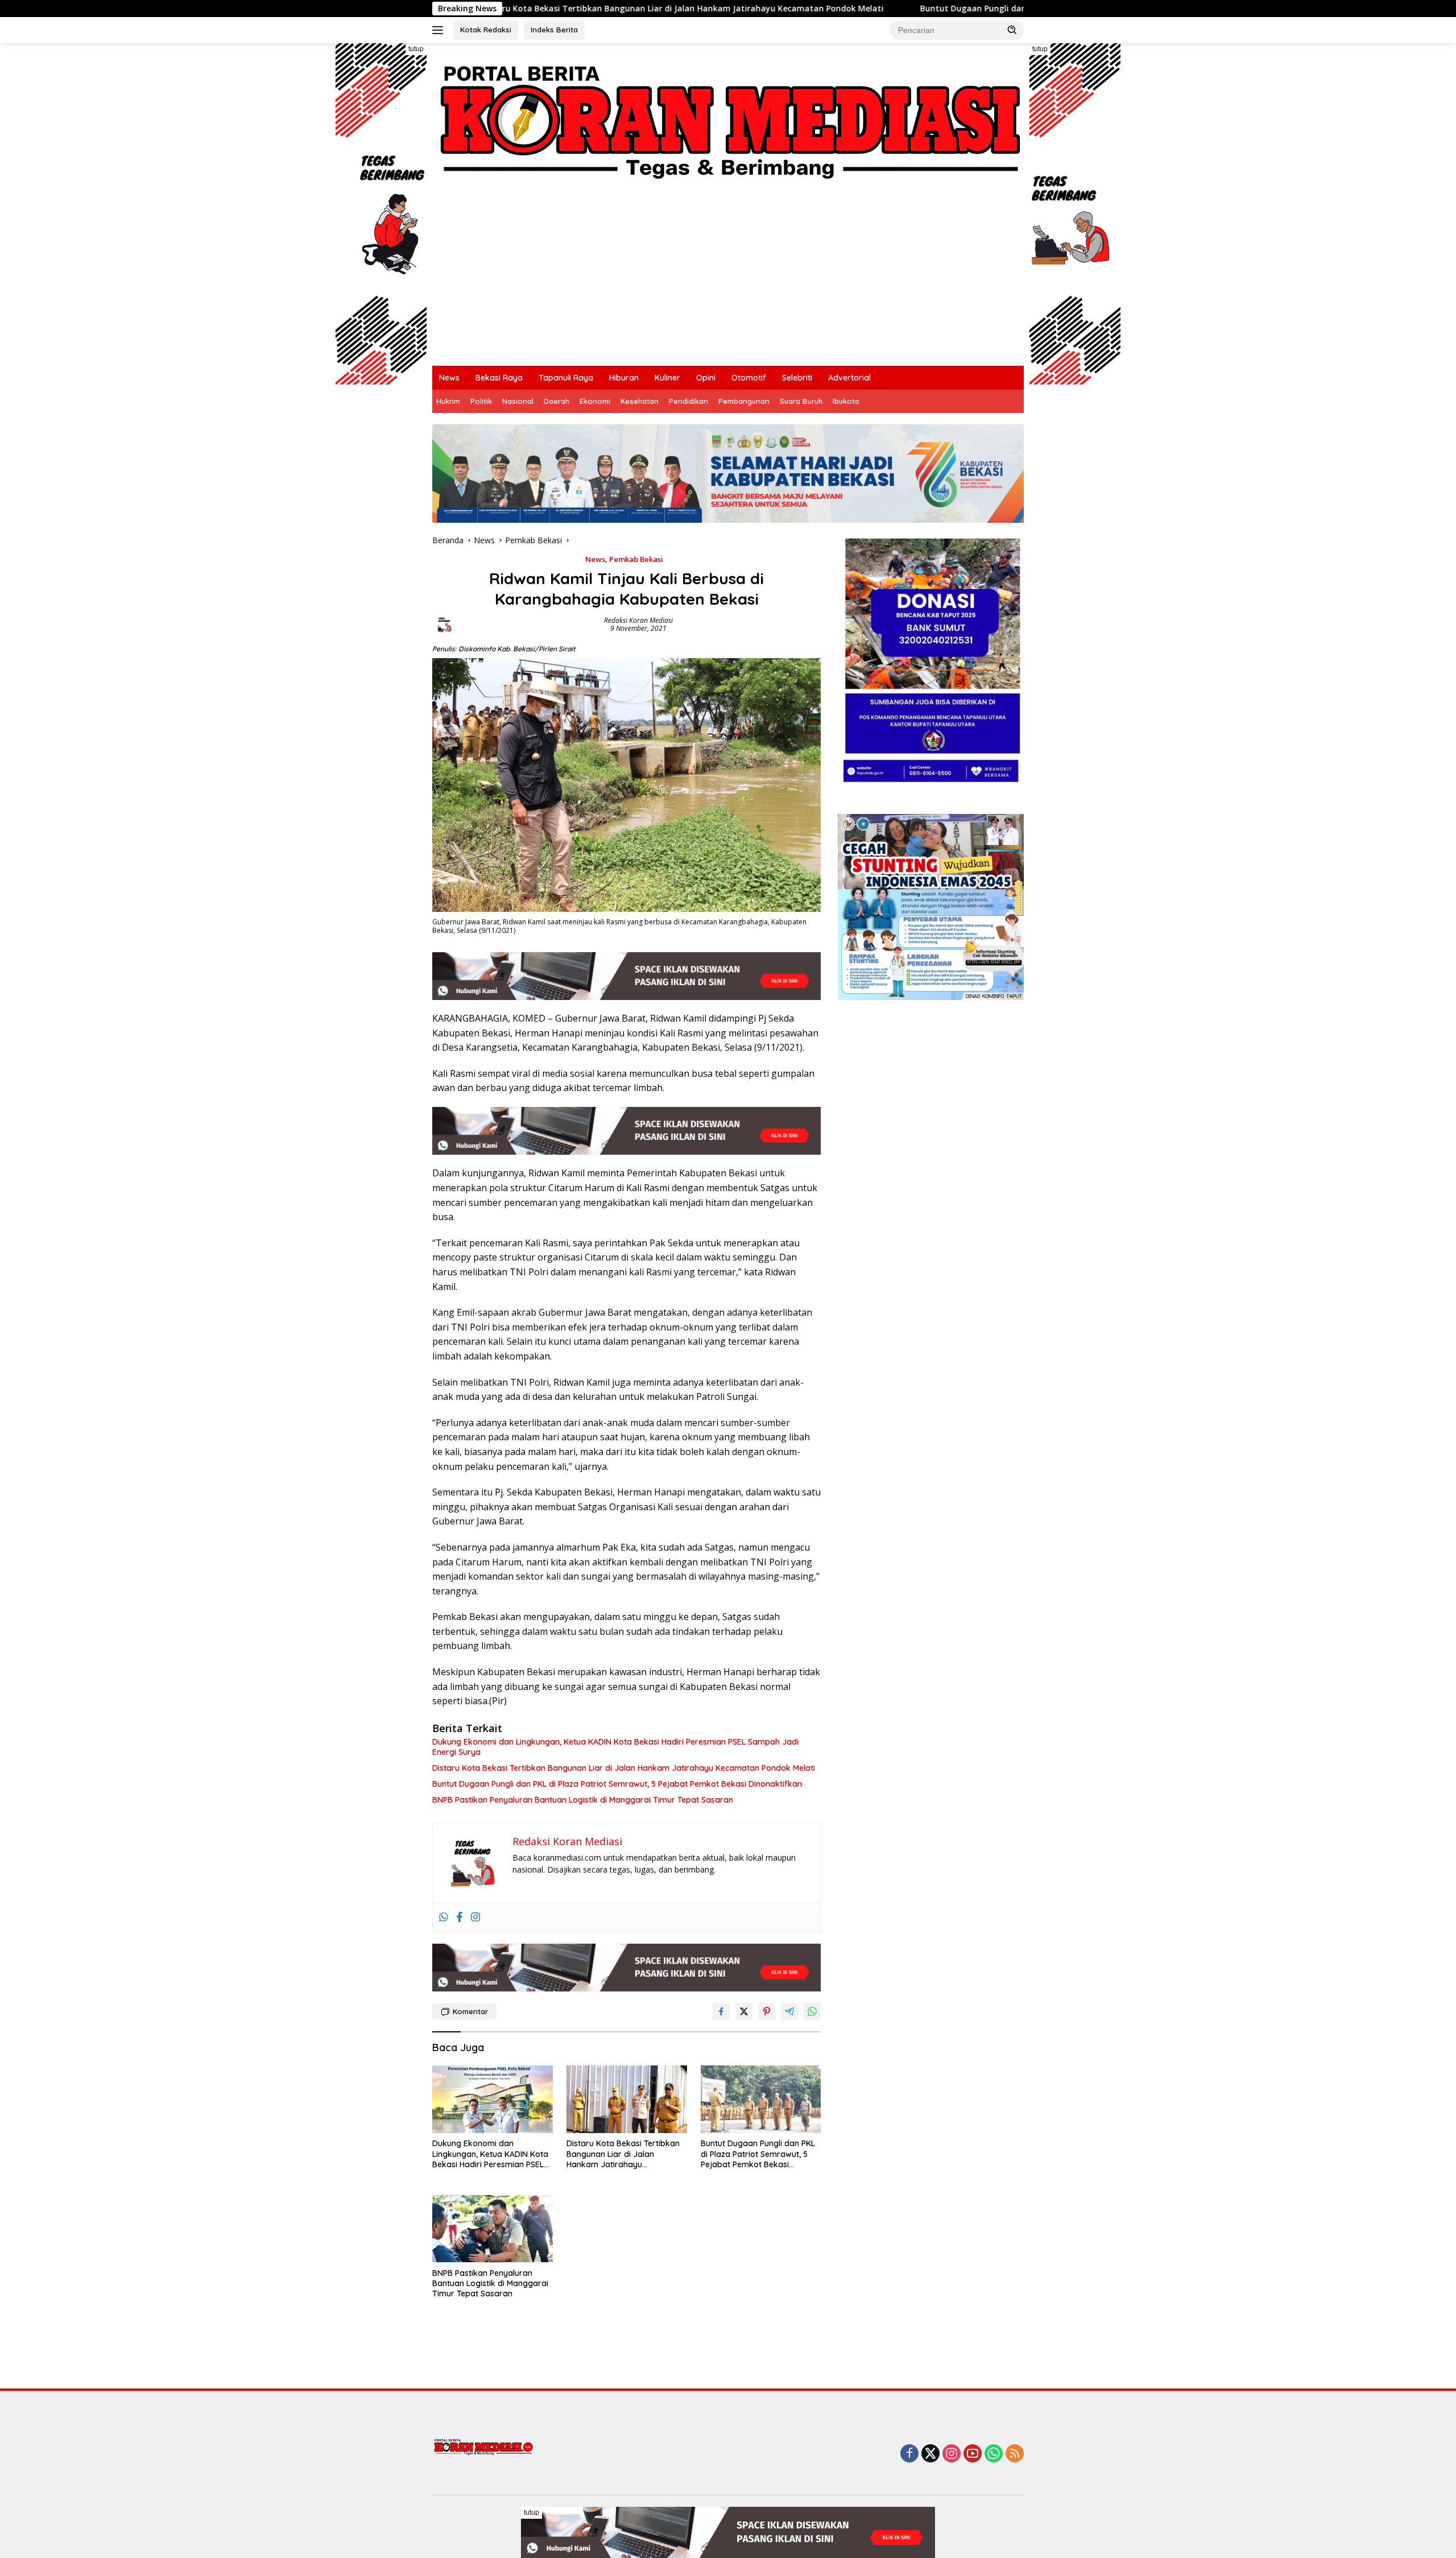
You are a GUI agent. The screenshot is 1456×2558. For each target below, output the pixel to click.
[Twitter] (930, 2454)
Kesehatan (640, 401)
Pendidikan (688, 401)
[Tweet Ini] (744, 2011)
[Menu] (440, 30)
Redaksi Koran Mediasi (638, 620)
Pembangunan (744, 401)
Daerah (557, 401)
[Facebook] (460, 1918)
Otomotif (749, 378)
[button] (1012, 30)
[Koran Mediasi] (728, 118)
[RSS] (1015, 2454)
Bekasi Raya (499, 378)
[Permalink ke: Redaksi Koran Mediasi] (444, 624)
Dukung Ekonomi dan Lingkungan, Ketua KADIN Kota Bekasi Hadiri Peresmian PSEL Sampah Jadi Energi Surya (615, 1747)
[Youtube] (973, 2454)
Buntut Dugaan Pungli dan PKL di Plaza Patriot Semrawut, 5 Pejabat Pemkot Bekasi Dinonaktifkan (959, 9)
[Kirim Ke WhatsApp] (812, 2011)
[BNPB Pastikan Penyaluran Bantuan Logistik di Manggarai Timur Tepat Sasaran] (493, 2229)
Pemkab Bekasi (636, 559)
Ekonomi (595, 401)
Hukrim (448, 401)
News (449, 378)
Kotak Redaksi (486, 30)
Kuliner (667, 378)
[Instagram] (475, 1918)
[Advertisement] (728, 280)
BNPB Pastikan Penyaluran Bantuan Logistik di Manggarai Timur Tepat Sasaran (583, 1800)
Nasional (518, 401)
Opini (706, 378)
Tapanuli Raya (566, 378)
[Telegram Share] (789, 2011)
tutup (416, 49)
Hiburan (624, 378)
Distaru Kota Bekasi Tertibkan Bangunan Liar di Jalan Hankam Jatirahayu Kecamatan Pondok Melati (524, 9)
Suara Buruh (801, 401)
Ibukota (846, 401)
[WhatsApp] (994, 2454)
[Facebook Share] (721, 2011)
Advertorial (849, 378)
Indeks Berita (554, 30)
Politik (481, 401)
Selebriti (797, 378)
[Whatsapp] (444, 1918)
